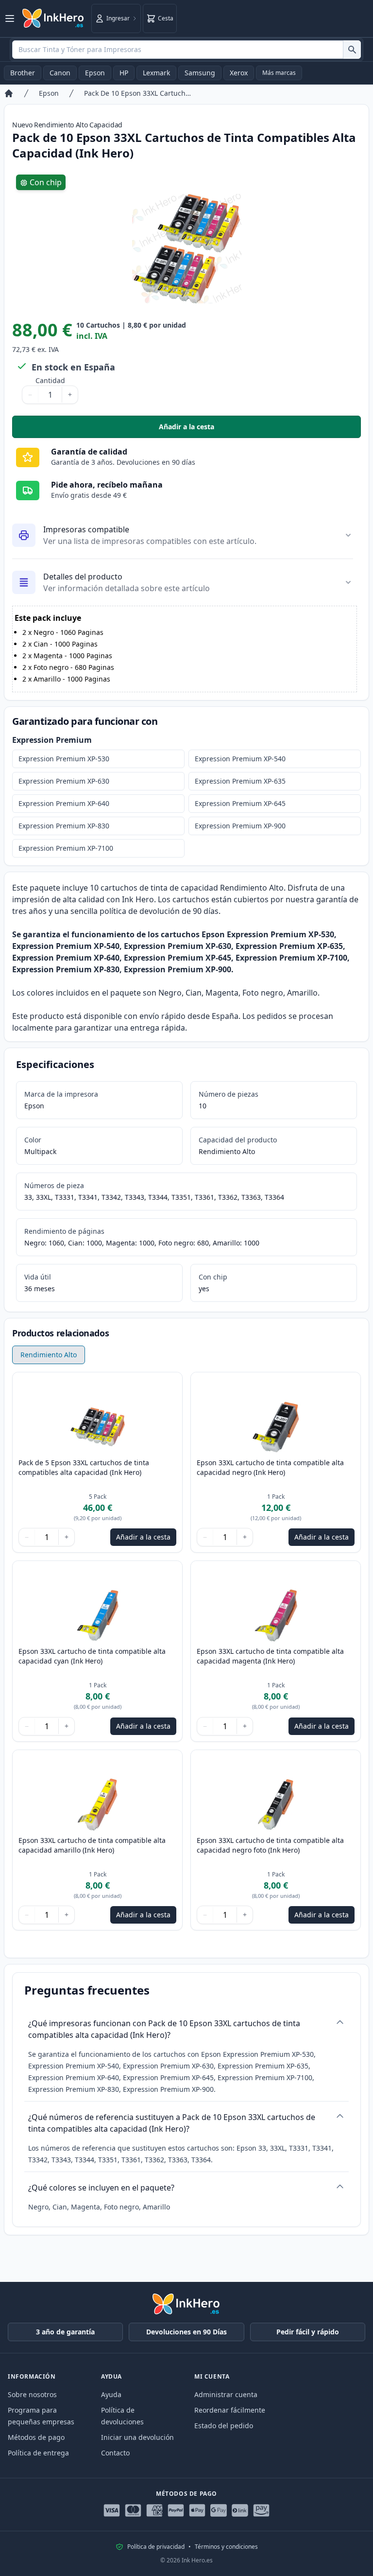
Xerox (239, 73)
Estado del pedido (224, 2426)
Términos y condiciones (226, 2547)
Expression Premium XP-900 (240, 826)
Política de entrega (38, 2453)
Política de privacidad (156, 2547)
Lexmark (156, 73)
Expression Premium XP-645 (240, 803)
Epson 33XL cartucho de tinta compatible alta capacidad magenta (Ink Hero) (270, 1656)
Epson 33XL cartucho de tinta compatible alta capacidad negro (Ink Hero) (270, 1467)
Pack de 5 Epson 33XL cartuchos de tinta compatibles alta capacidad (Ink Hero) (84, 1467)
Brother (23, 73)
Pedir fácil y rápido (308, 2332)
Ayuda (111, 2394)
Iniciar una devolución (137, 2437)
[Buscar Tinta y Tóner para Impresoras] (352, 50)
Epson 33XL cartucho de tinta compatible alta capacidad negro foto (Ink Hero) (270, 1845)
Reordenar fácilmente (230, 2410)
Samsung (200, 73)
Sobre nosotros (32, 2394)
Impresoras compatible (86, 529)
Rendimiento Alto (49, 1355)
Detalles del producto (83, 577)
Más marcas (279, 73)
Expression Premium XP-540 (240, 759)
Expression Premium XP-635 (240, 781)
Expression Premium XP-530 (64, 759)
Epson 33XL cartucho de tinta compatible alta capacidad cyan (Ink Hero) (92, 1656)
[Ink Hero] (53, 18)
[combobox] (186, 50)
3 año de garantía (65, 2332)
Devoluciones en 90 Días (186, 2332)
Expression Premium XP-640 (64, 803)
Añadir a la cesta (260, 429)
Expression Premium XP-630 (64, 781)
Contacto (115, 2453)
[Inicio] (9, 93)
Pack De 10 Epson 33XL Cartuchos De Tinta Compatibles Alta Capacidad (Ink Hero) (137, 93)
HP (124, 73)
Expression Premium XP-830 (64, 826)
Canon (60, 73)
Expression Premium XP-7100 (66, 848)
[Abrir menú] (10, 18)
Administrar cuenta (226, 2394)
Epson (95, 73)
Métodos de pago (36, 2437)
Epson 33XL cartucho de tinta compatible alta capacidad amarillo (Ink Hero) (92, 1845)
